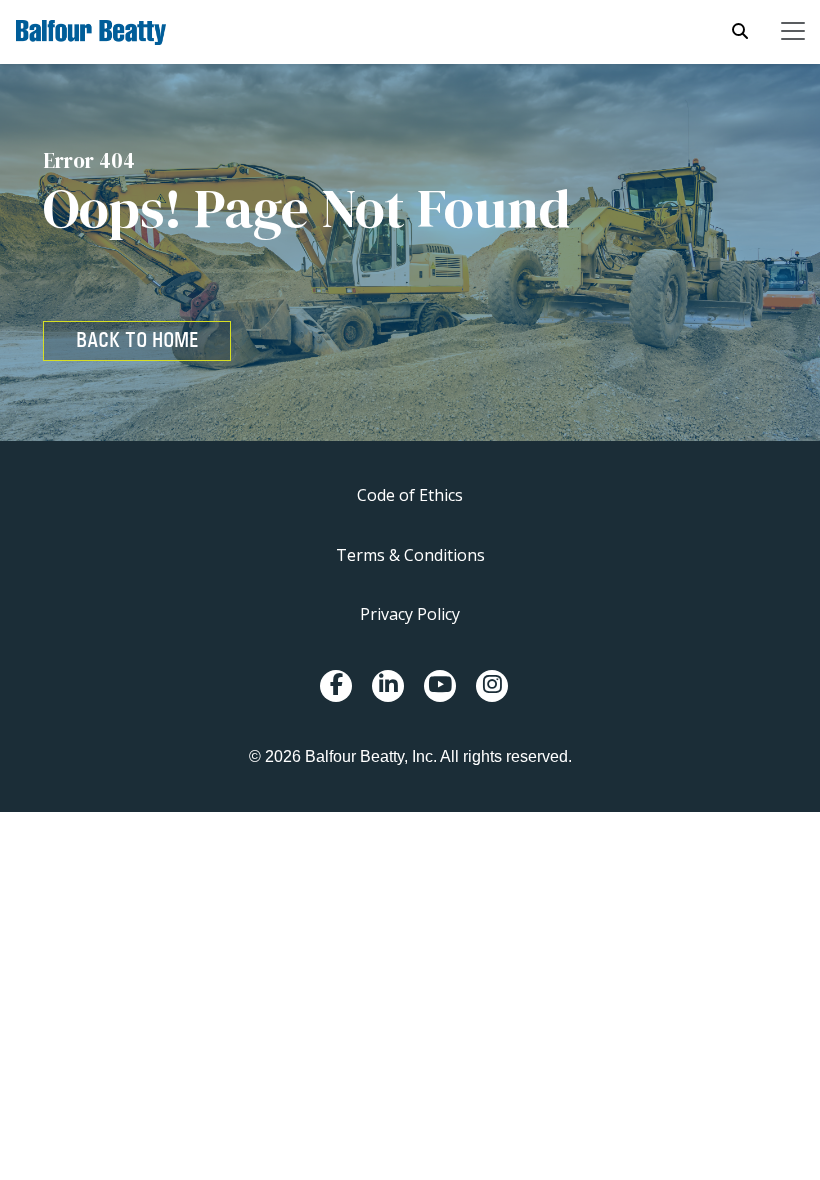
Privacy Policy (410, 614)
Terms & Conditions (410, 555)
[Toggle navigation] (793, 31)
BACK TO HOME (137, 340)
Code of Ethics (410, 495)
